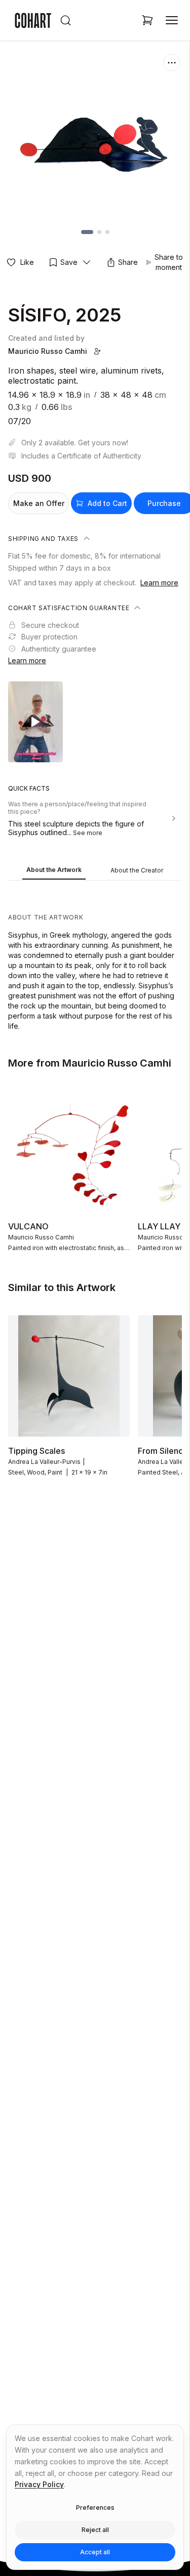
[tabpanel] (95, 958)
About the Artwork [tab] (54, 870)
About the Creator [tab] (137, 870)
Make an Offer (39, 503)
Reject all (95, 2530)
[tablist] (95, 871)
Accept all (95, 2552)
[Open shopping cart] (147, 20)
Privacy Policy (39, 2484)
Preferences (95, 2508)
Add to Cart (107, 503)
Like (27, 262)
